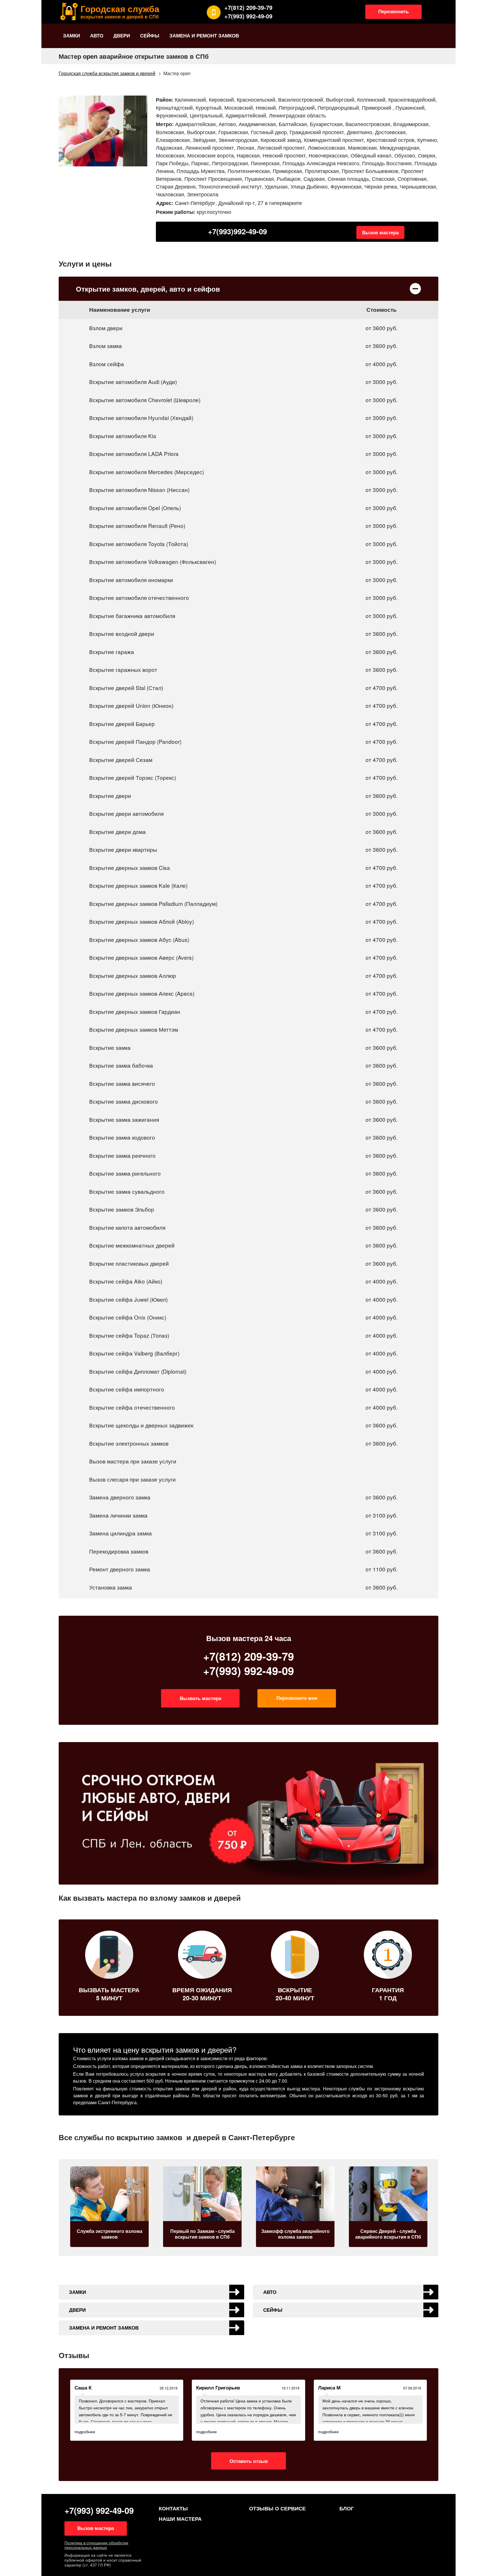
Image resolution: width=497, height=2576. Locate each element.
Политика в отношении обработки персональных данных (96, 2545)
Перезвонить (393, 11)
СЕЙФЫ (150, 35)
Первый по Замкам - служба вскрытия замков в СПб (110, 2234)
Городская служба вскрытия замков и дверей (107, 73)
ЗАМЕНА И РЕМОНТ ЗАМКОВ (204, 35)
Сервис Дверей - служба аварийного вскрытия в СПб (296, 2234)
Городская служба (120, 11)
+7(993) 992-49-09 (248, 16)
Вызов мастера (380, 232)
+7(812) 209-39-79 (248, 7)
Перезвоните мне (297, 1698)
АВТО (97, 35)
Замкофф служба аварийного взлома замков (203, 2234)
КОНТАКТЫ (173, 2508)
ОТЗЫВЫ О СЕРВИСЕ (277, 2508)
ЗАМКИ (71, 35)
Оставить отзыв (249, 2461)
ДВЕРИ (122, 35)
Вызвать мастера (200, 1698)
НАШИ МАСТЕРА (180, 2519)
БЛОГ (347, 2508)
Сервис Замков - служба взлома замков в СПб (389, 2234)
